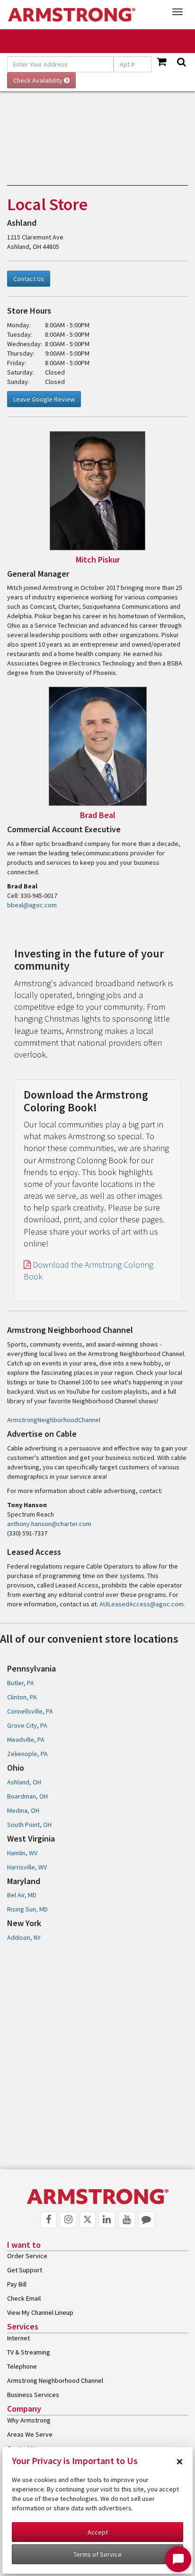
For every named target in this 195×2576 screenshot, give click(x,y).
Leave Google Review (44, 399)
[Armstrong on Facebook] (49, 2220)
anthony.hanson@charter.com (49, 1524)
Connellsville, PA (30, 1711)
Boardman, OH (27, 1796)
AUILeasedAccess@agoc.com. (142, 1604)
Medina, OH (23, 1810)
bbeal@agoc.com (32, 905)
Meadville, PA (26, 1740)
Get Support (25, 2270)
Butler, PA (21, 1683)
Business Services (33, 2395)
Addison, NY (24, 1937)
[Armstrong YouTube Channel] (127, 2220)
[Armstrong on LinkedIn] (107, 2220)
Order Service (27, 2256)
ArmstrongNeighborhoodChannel (54, 1420)
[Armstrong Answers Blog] (147, 2220)
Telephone (22, 2366)
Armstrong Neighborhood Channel (55, 2380)
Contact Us (29, 279)
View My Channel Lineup (40, 2312)
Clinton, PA (22, 1697)
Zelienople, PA (27, 1754)
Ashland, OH (24, 1782)
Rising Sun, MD (27, 1909)
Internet (18, 2338)
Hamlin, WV (22, 1853)
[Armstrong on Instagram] (68, 2220)
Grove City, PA (27, 1725)
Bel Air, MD (22, 1895)
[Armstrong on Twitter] (88, 2220)
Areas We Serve (30, 2434)
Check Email (24, 2298)
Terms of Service (97, 2554)
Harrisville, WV (27, 1867)
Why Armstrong (29, 2420)
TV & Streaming (29, 2352)
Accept (98, 2532)
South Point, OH (29, 1825)
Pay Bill (17, 2284)
